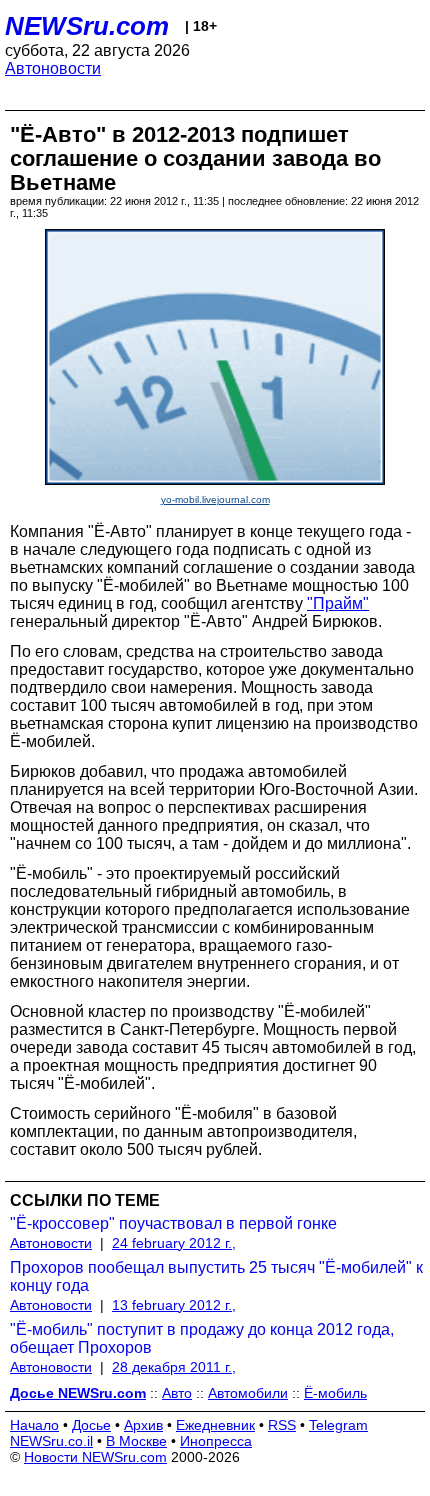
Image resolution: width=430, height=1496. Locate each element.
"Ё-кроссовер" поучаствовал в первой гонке (173, 1223)
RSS (282, 1425)
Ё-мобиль (335, 1393)
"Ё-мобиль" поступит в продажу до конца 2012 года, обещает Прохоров (202, 1338)
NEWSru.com (87, 26)
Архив (143, 1425)
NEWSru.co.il (51, 1441)
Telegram (338, 1425)
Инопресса (216, 1441)
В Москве (136, 1441)
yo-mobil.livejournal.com (215, 499)
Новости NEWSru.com (95, 1457)
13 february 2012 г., (174, 1305)
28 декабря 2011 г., (174, 1367)
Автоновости (53, 68)
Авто (177, 1393)
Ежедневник (215, 1425)
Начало (34, 1425)
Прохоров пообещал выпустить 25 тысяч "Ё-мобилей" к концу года (216, 1276)
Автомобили (248, 1393)
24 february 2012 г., (174, 1243)
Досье (91, 1425)
